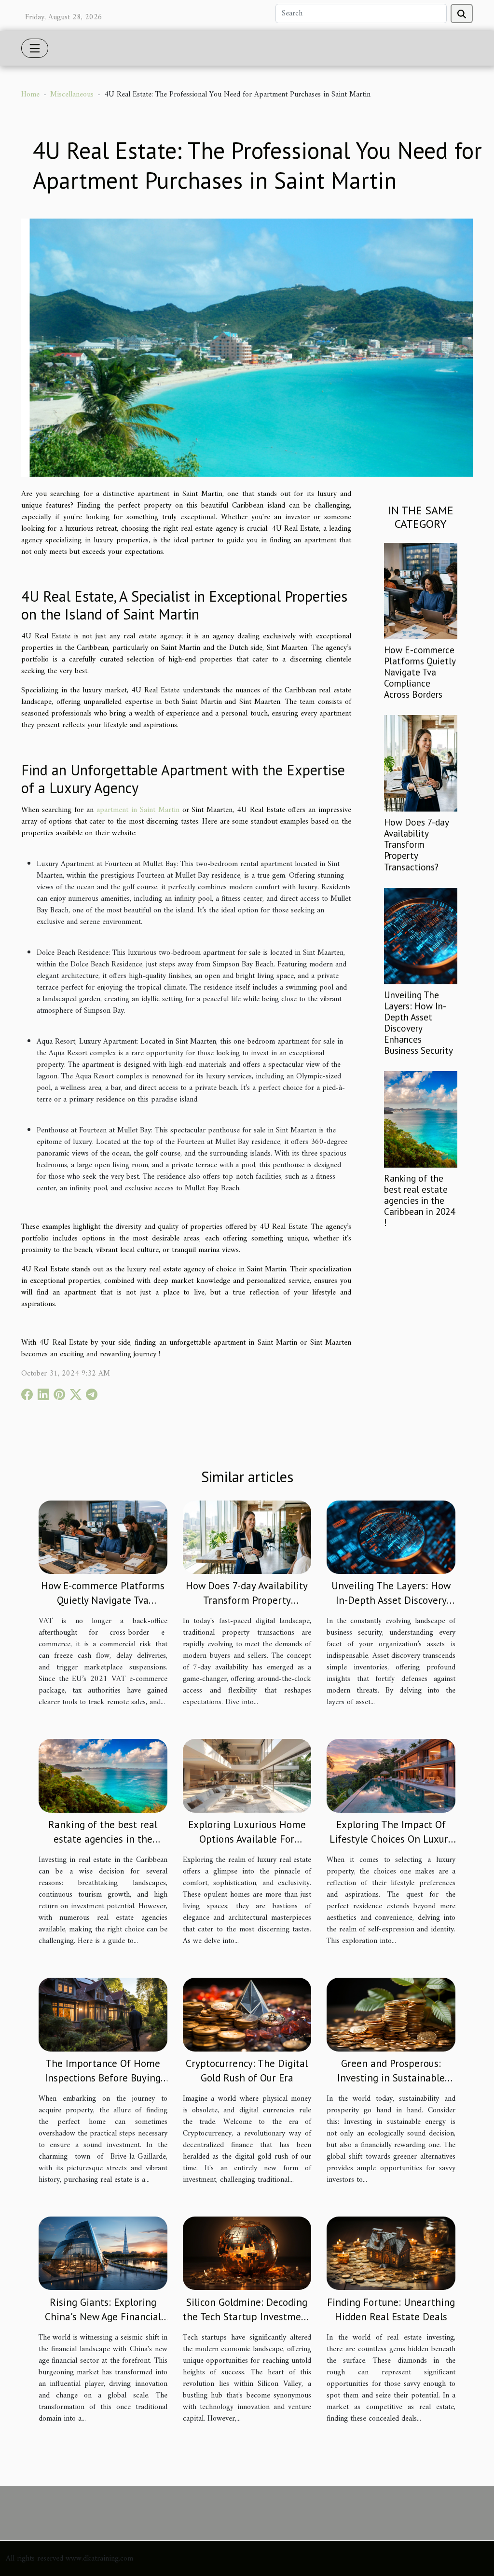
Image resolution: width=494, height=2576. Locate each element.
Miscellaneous (72, 95)
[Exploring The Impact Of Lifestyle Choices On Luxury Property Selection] (391, 1776)
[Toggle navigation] (35, 48)
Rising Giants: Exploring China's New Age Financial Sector (103, 2317)
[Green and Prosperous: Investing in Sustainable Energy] (391, 2014)
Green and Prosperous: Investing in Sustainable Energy (391, 2078)
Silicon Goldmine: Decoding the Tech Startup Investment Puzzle (247, 2317)
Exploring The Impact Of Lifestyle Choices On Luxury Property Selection (391, 1839)
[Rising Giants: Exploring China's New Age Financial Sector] (103, 2253)
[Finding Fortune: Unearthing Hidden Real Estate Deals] (391, 2253)
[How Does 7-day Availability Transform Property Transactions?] (421, 763)
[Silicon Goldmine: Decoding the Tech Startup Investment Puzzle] (247, 2253)
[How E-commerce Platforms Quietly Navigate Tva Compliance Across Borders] (421, 591)
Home (30, 95)
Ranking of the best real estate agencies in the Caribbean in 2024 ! (419, 1200)
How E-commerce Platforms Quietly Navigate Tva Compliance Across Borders (420, 672)
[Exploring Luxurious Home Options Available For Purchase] (247, 1776)
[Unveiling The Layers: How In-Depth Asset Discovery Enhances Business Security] (421, 936)
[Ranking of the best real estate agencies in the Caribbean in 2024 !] (421, 1119)
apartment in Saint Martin (138, 810)
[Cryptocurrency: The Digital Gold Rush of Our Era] (247, 2014)
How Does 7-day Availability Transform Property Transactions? (416, 844)
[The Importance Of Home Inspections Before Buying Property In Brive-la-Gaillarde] (103, 2014)
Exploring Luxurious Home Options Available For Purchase (247, 1839)
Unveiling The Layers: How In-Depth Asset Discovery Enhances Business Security (419, 1022)
